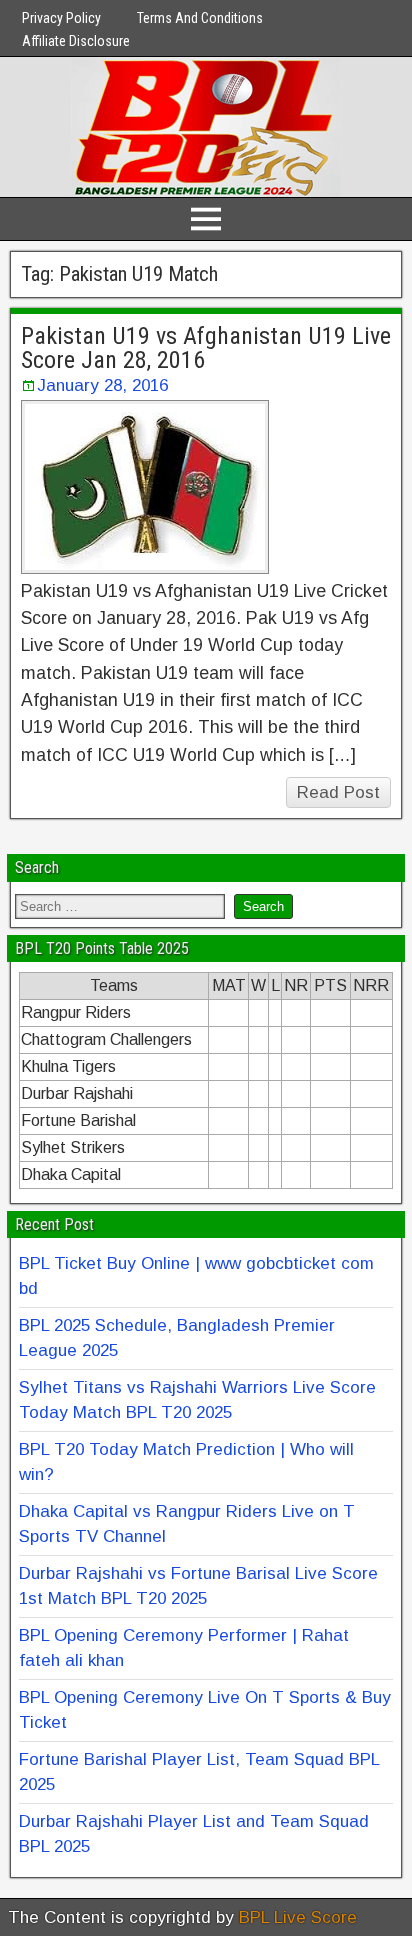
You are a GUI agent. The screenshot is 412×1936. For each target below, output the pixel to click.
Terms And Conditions (200, 18)
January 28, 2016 (102, 385)
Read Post (338, 792)
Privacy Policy (61, 18)
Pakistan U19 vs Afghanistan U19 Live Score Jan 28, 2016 (206, 348)
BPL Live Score (298, 1917)
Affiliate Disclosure (76, 41)
